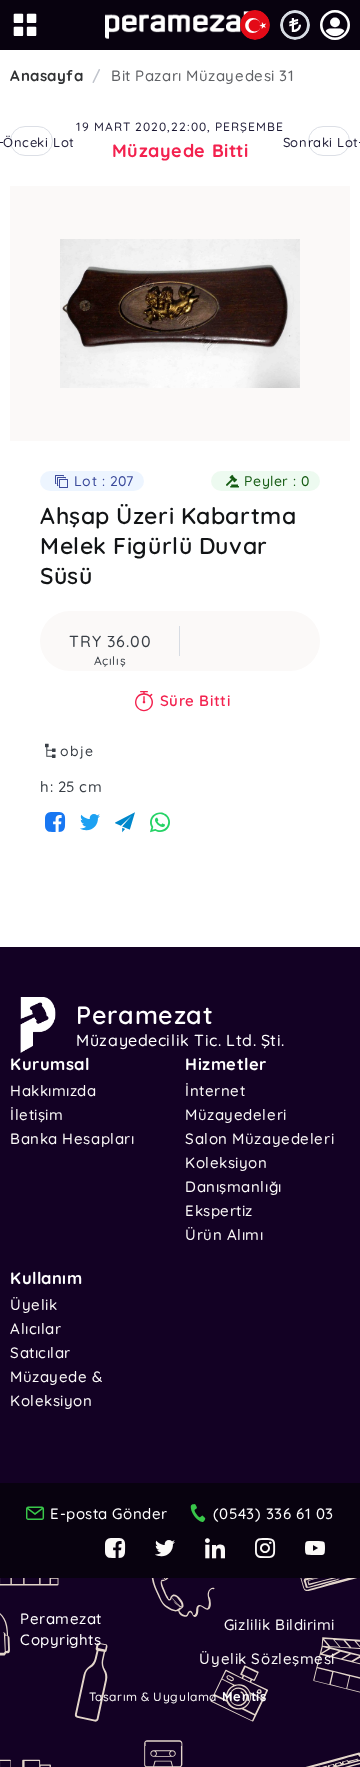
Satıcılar (40, 1352)
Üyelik (33, 1304)
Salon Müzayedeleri (259, 1138)
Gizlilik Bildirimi (279, 1624)
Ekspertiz (219, 1210)
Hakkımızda (53, 1090)
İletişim (36, 1114)
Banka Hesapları (72, 1138)
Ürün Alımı (224, 1234)
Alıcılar (35, 1328)
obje (77, 751)
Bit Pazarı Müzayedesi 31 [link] (202, 75)
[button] (335, 25)
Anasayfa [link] (46, 75)
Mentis (244, 1696)
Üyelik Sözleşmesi (267, 1658)
